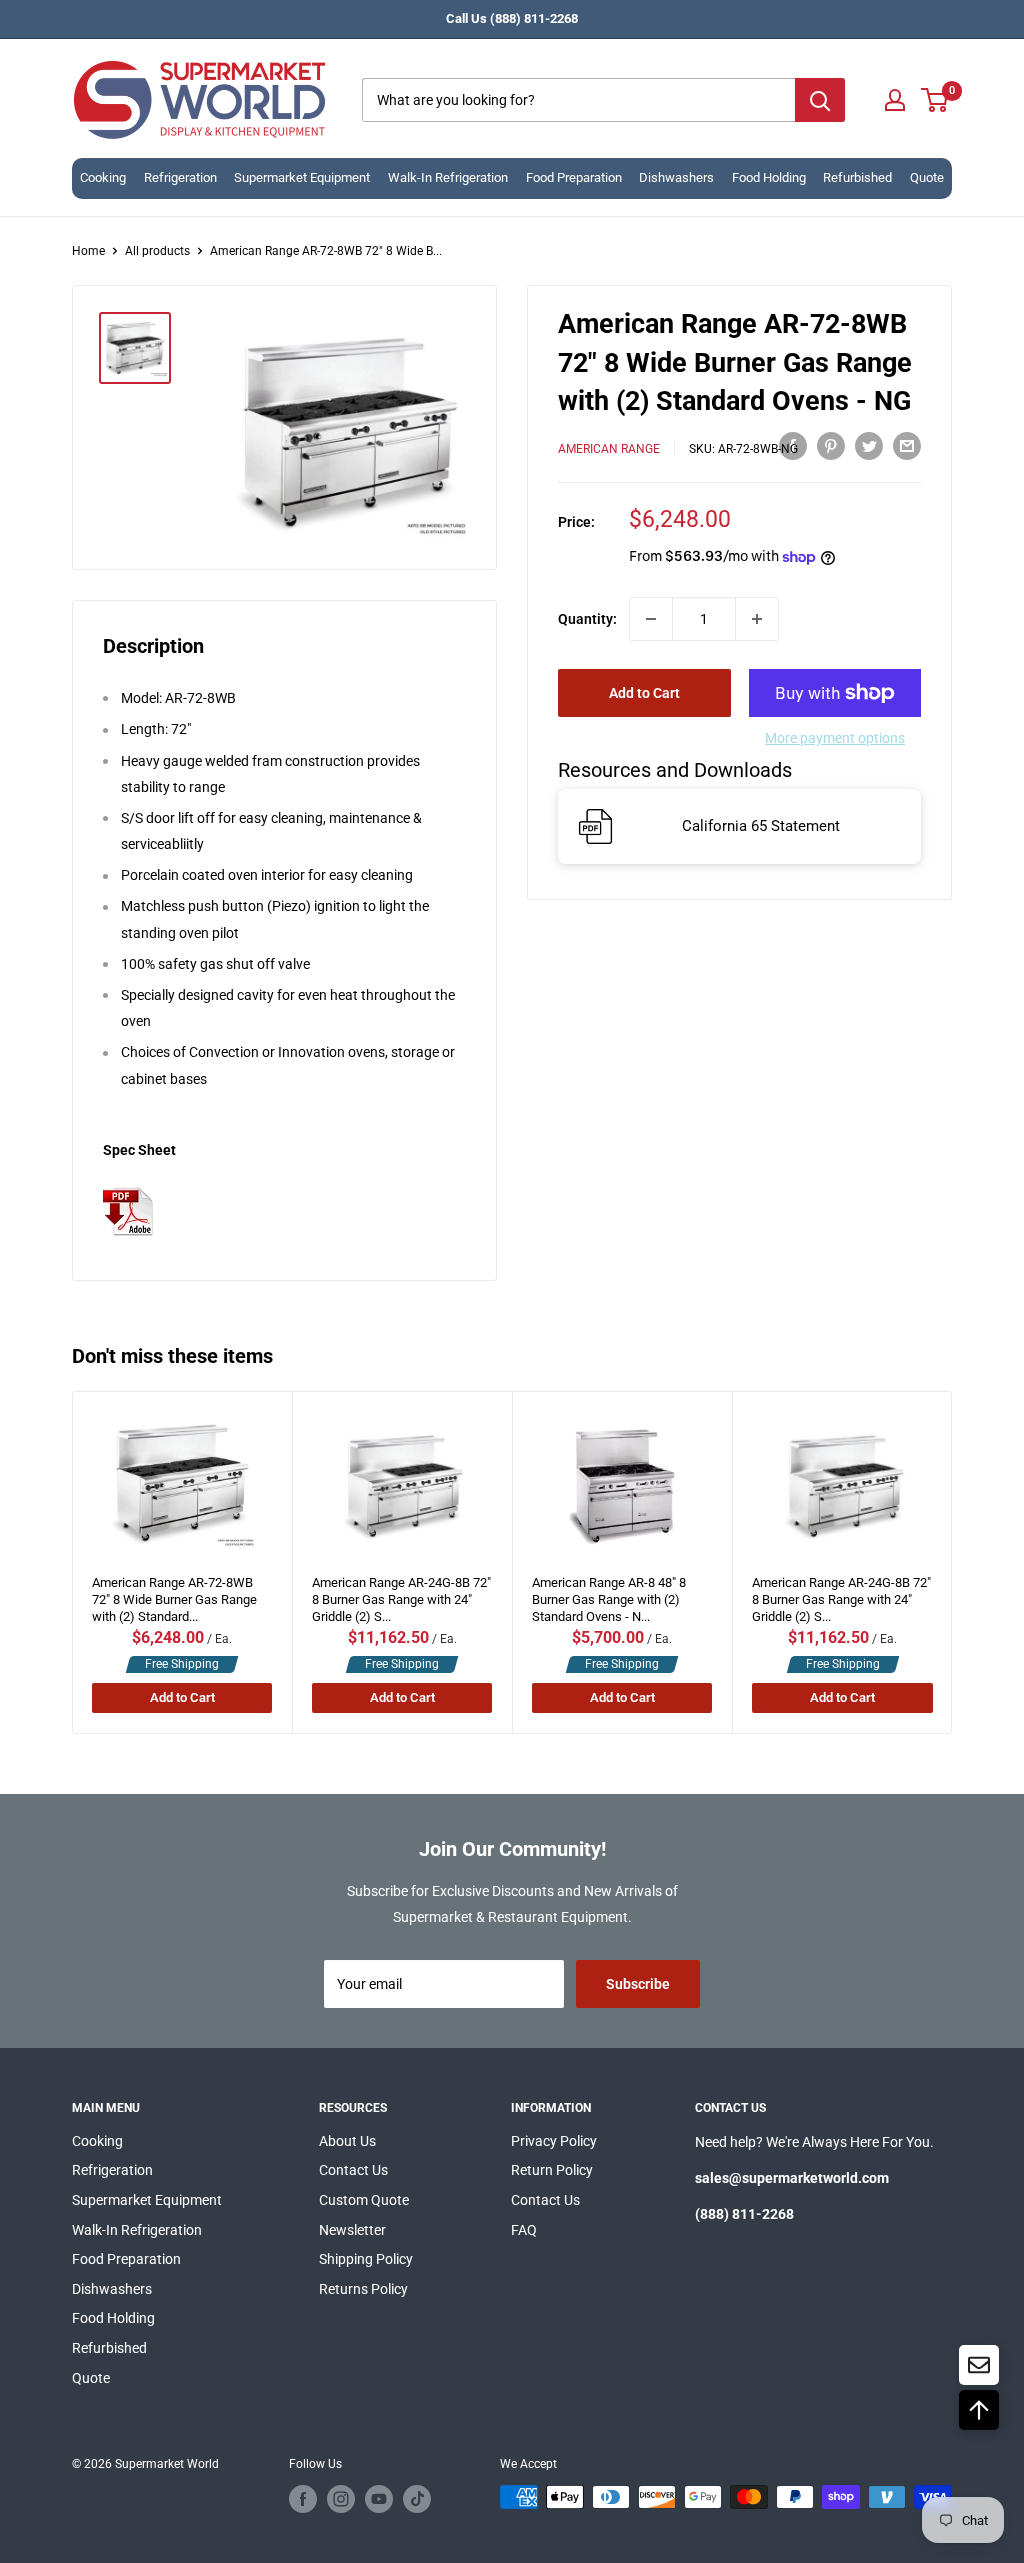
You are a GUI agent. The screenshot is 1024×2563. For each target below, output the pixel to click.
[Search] (820, 100)
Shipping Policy (366, 2259)
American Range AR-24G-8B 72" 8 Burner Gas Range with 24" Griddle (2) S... (401, 1595)
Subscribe (638, 1984)
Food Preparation (574, 177)
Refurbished (857, 177)
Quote (927, 177)
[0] (935, 100)
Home (88, 251)
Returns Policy (363, 2289)
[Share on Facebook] (793, 446)
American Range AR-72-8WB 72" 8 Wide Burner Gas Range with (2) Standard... (174, 1595)
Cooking (103, 177)
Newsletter (352, 2230)
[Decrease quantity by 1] (651, 619)
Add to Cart (644, 693)
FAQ (524, 2230)
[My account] (895, 100)
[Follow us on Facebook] (303, 2499)
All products (157, 251)
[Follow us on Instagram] (341, 2499)
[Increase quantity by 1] (757, 619)
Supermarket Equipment (302, 177)
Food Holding (769, 177)
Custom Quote (364, 2200)
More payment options (835, 738)
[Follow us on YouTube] (379, 2499)
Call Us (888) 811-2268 (512, 18)
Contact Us (353, 2170)
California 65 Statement (761, 826)
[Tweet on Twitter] (869, 446)
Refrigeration (180, 177)
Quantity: (587, 619)
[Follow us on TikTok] (417, 2499)
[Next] (952, 1562)
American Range (609, 449)
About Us (347, 2141)
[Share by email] (907, 446)
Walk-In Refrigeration (448, 177)
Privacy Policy (554, 2141)
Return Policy (552, 2170)
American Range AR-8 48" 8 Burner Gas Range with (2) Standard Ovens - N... (609, 1595)
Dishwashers (676, 177)
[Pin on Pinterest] (831, 446)
